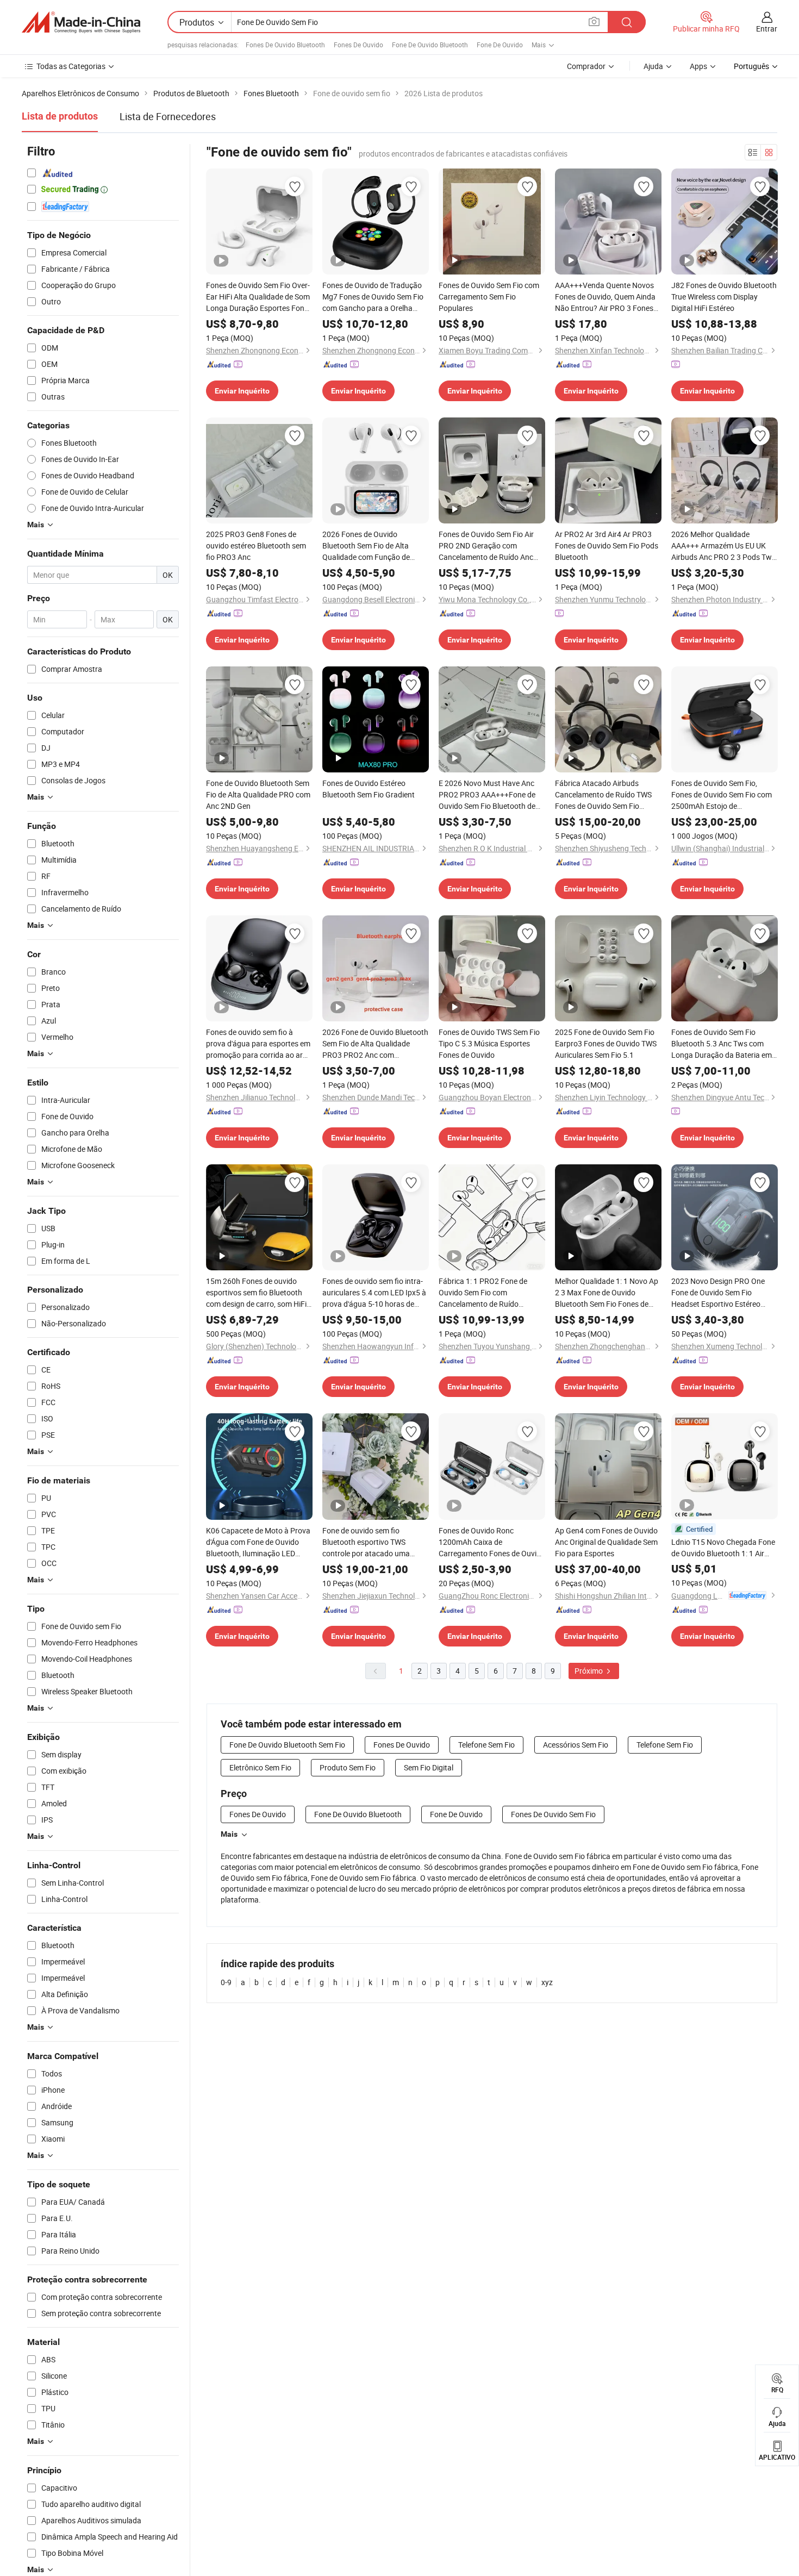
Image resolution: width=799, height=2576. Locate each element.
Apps (698, 66)
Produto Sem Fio (348, 1767)
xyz (547, 1982)
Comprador (586, 66)
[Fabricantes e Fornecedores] (81, 22)
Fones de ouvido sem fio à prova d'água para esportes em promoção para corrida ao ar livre (258, 1044)
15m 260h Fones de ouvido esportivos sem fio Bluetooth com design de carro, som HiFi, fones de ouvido (257, 1293)
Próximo (589, 1671)
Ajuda (653, 66)
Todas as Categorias (71, 66)
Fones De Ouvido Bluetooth (285, 45)
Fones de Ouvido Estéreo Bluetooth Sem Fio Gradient (369, 789)
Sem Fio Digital (429, 1767)
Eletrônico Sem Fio (260, 1767)
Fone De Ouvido (500, 45)
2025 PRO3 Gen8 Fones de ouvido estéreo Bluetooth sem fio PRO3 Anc (256, 545)
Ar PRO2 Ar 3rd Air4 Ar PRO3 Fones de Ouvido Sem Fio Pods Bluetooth (607, 545)
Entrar (767, 29)
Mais (229, 1834)
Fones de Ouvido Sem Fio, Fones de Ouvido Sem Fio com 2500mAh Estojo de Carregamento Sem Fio (722, 795)
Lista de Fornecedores (168, 116)
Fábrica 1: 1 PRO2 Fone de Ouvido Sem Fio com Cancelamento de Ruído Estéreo (483, 1293)
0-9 (226, 1982)
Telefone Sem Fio (486, 1745)
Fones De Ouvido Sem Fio (553, 1814)
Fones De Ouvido (358, 45)
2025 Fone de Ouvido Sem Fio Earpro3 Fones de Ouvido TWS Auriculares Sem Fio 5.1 (606, 1043)
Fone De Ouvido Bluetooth (430, 45)
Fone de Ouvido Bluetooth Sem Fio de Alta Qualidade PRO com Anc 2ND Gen (258, 794)
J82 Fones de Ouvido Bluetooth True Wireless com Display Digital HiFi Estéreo (724, 297)
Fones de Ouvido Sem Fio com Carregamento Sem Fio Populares (489, 297)
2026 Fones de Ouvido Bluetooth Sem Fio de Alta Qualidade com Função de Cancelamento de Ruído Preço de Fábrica (373, 546)
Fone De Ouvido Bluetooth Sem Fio (287, 1745)
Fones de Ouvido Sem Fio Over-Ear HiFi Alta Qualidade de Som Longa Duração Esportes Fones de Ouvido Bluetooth (259, 297)
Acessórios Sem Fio (576, 1745)
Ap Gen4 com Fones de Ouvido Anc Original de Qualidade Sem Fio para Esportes (606, 1542)
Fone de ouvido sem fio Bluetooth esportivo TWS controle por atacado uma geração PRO (366, 1542)
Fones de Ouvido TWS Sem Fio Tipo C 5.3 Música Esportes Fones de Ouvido (489, 1043)
